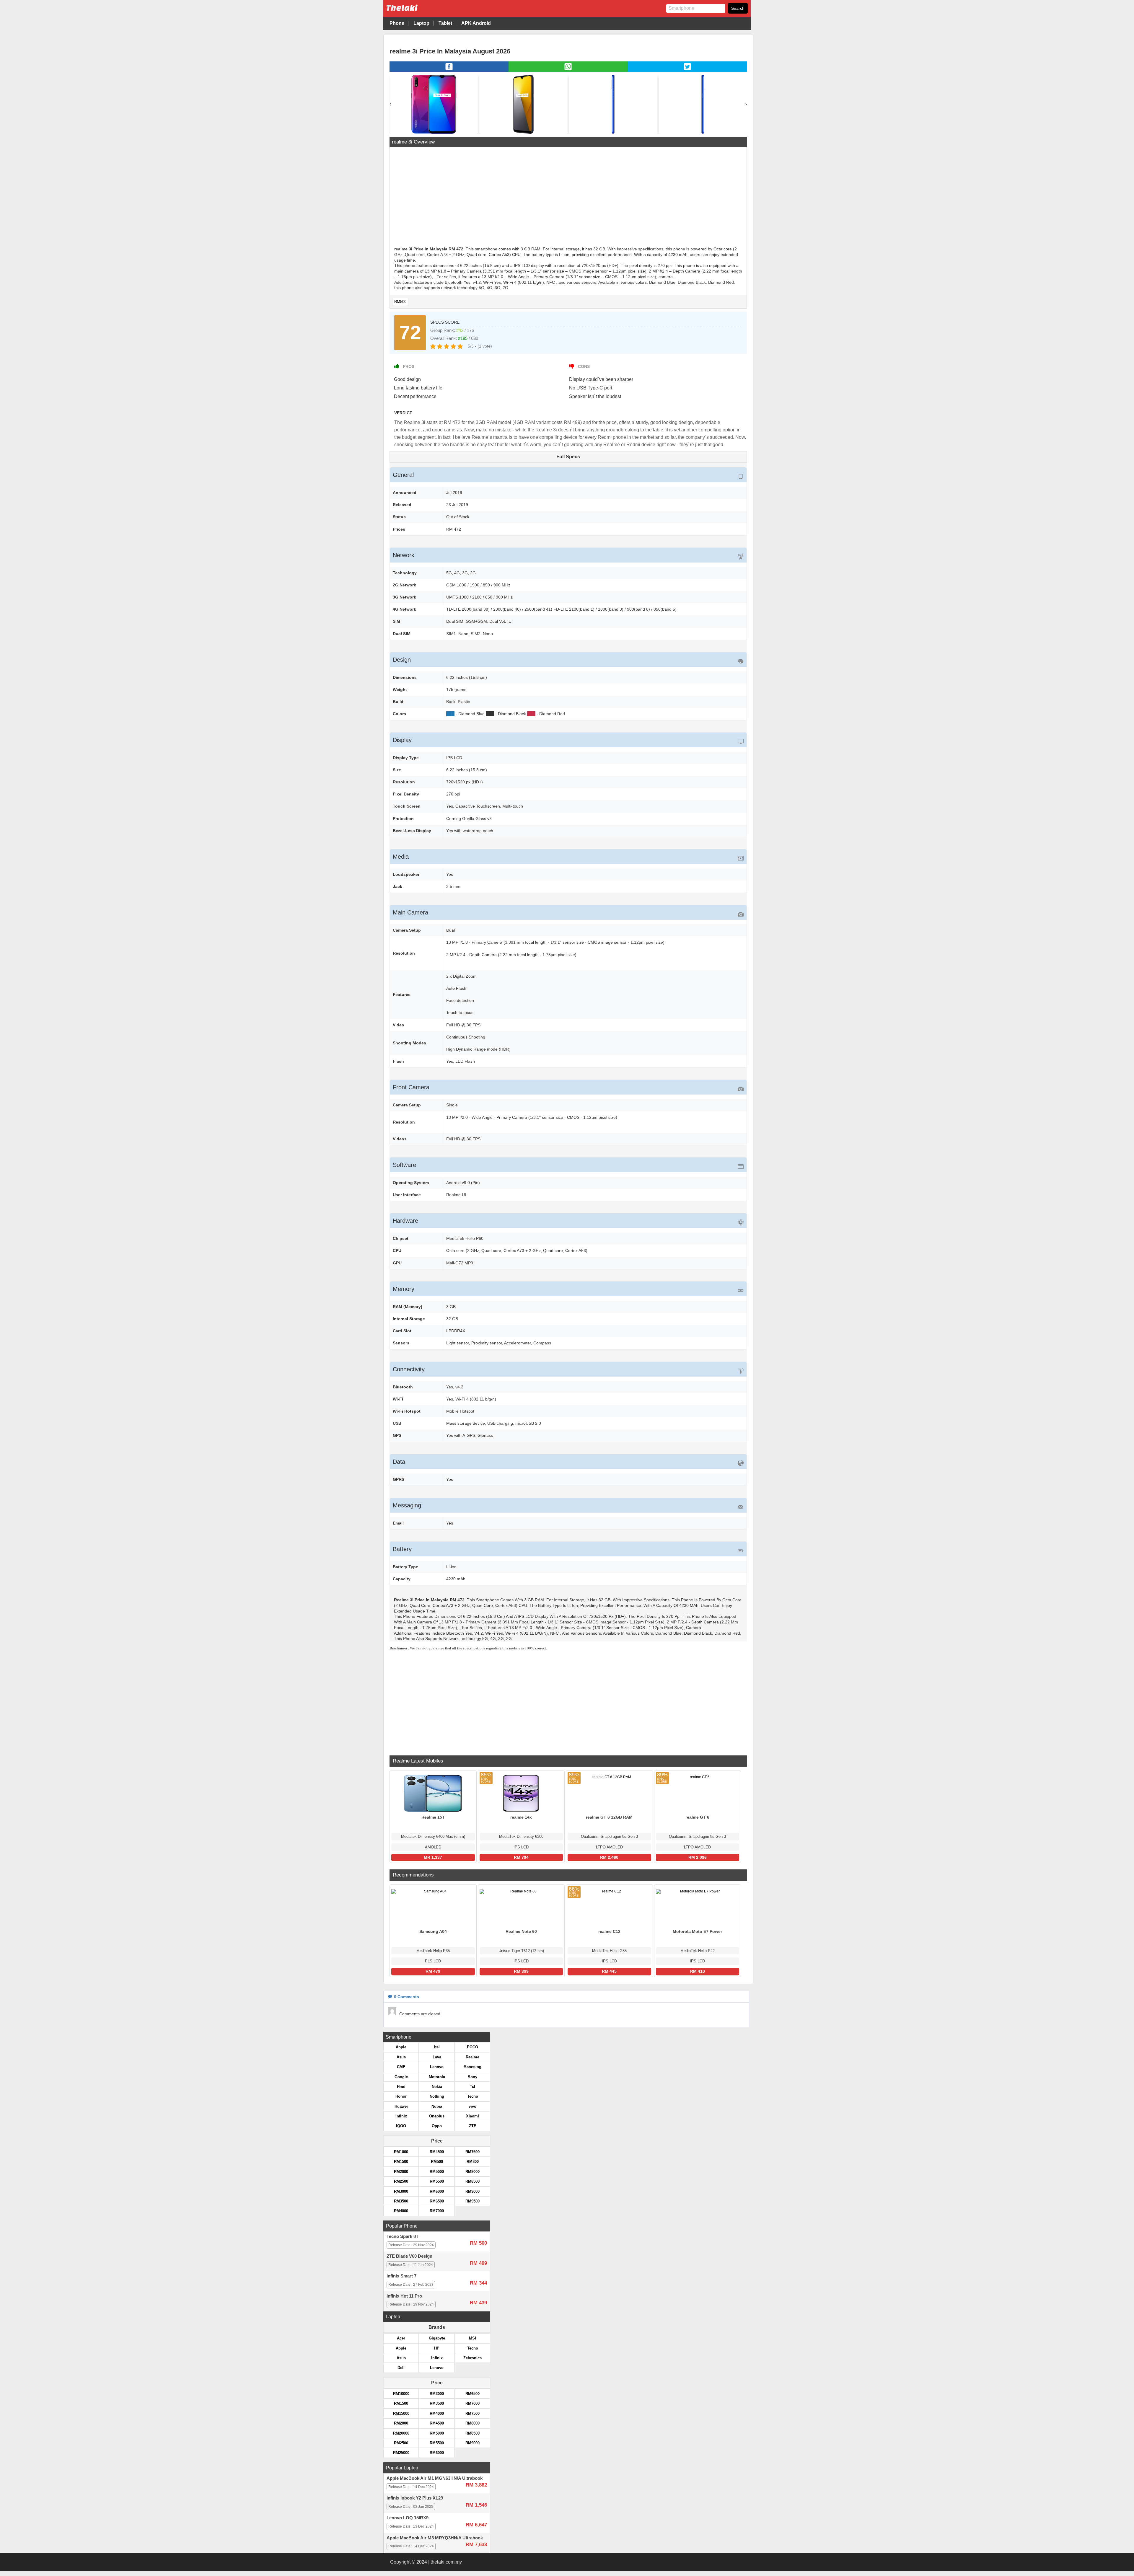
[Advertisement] (568, 198)
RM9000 (472, 2191)
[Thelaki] (420, 12)
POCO (472, 2047)
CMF (401, 2067)
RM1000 (401, 2152)
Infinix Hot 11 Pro (404, 2296)
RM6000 (437, 2191)
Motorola (437, 2077)
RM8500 (472, 2181)
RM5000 (437, 2172)
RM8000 (472, 2172)
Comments (406, 1997)
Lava (437, 2057)
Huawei (401, 2106)
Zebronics (472, 2358)
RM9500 (472, 2201)
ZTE (473, 2126)
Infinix (401, 2116)
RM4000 (401, 2211)
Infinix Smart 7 (401, 2276)
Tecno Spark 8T (403, 2236)
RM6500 (437, 2201)
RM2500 (401, 2181)
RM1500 (401, 2162)
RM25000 (401, 2453)
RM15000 (401, 2413)
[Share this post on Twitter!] (687, 70)
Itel (437, 2047)
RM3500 (401, 2201)
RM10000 (401, 2394)
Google (401, 2077)
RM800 (473, 2162)
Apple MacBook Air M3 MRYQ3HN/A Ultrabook (435, 2538)
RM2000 (401, 2172)
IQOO (401, 2126)
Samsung (473, 2067)
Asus (401, 2057)
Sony (472, 2077)
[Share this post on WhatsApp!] (568, 70)
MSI (472, 2338)
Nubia (437, 2106)
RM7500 (472, 2152)
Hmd (401, 2087)
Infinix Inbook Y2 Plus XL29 (415, 2498)
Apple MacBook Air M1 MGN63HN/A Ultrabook (435, 2478)
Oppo (437, 2126)
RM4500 (437, 2152)
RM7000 (437, 2211)
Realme (472, 2057)
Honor (401, 2096)
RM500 (400, 302)
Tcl (472, 2087)
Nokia (437, 2087)
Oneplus (437, 2116)
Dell (401, 2368)
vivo (472, 2106)
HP (437, 2348)
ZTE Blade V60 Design (409, 2256)
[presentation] (390, 104)
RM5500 (437, 2181)
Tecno (473, 2096)
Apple (401, 2047)
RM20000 (401, 2433)
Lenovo (437, 2067)
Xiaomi (472, 2116)
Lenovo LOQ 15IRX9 (408, 2518)
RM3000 (401, 2191)
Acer (401, 2338)
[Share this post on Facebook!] (449, 70)
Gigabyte (437, 2338)
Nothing (437, 2096)
